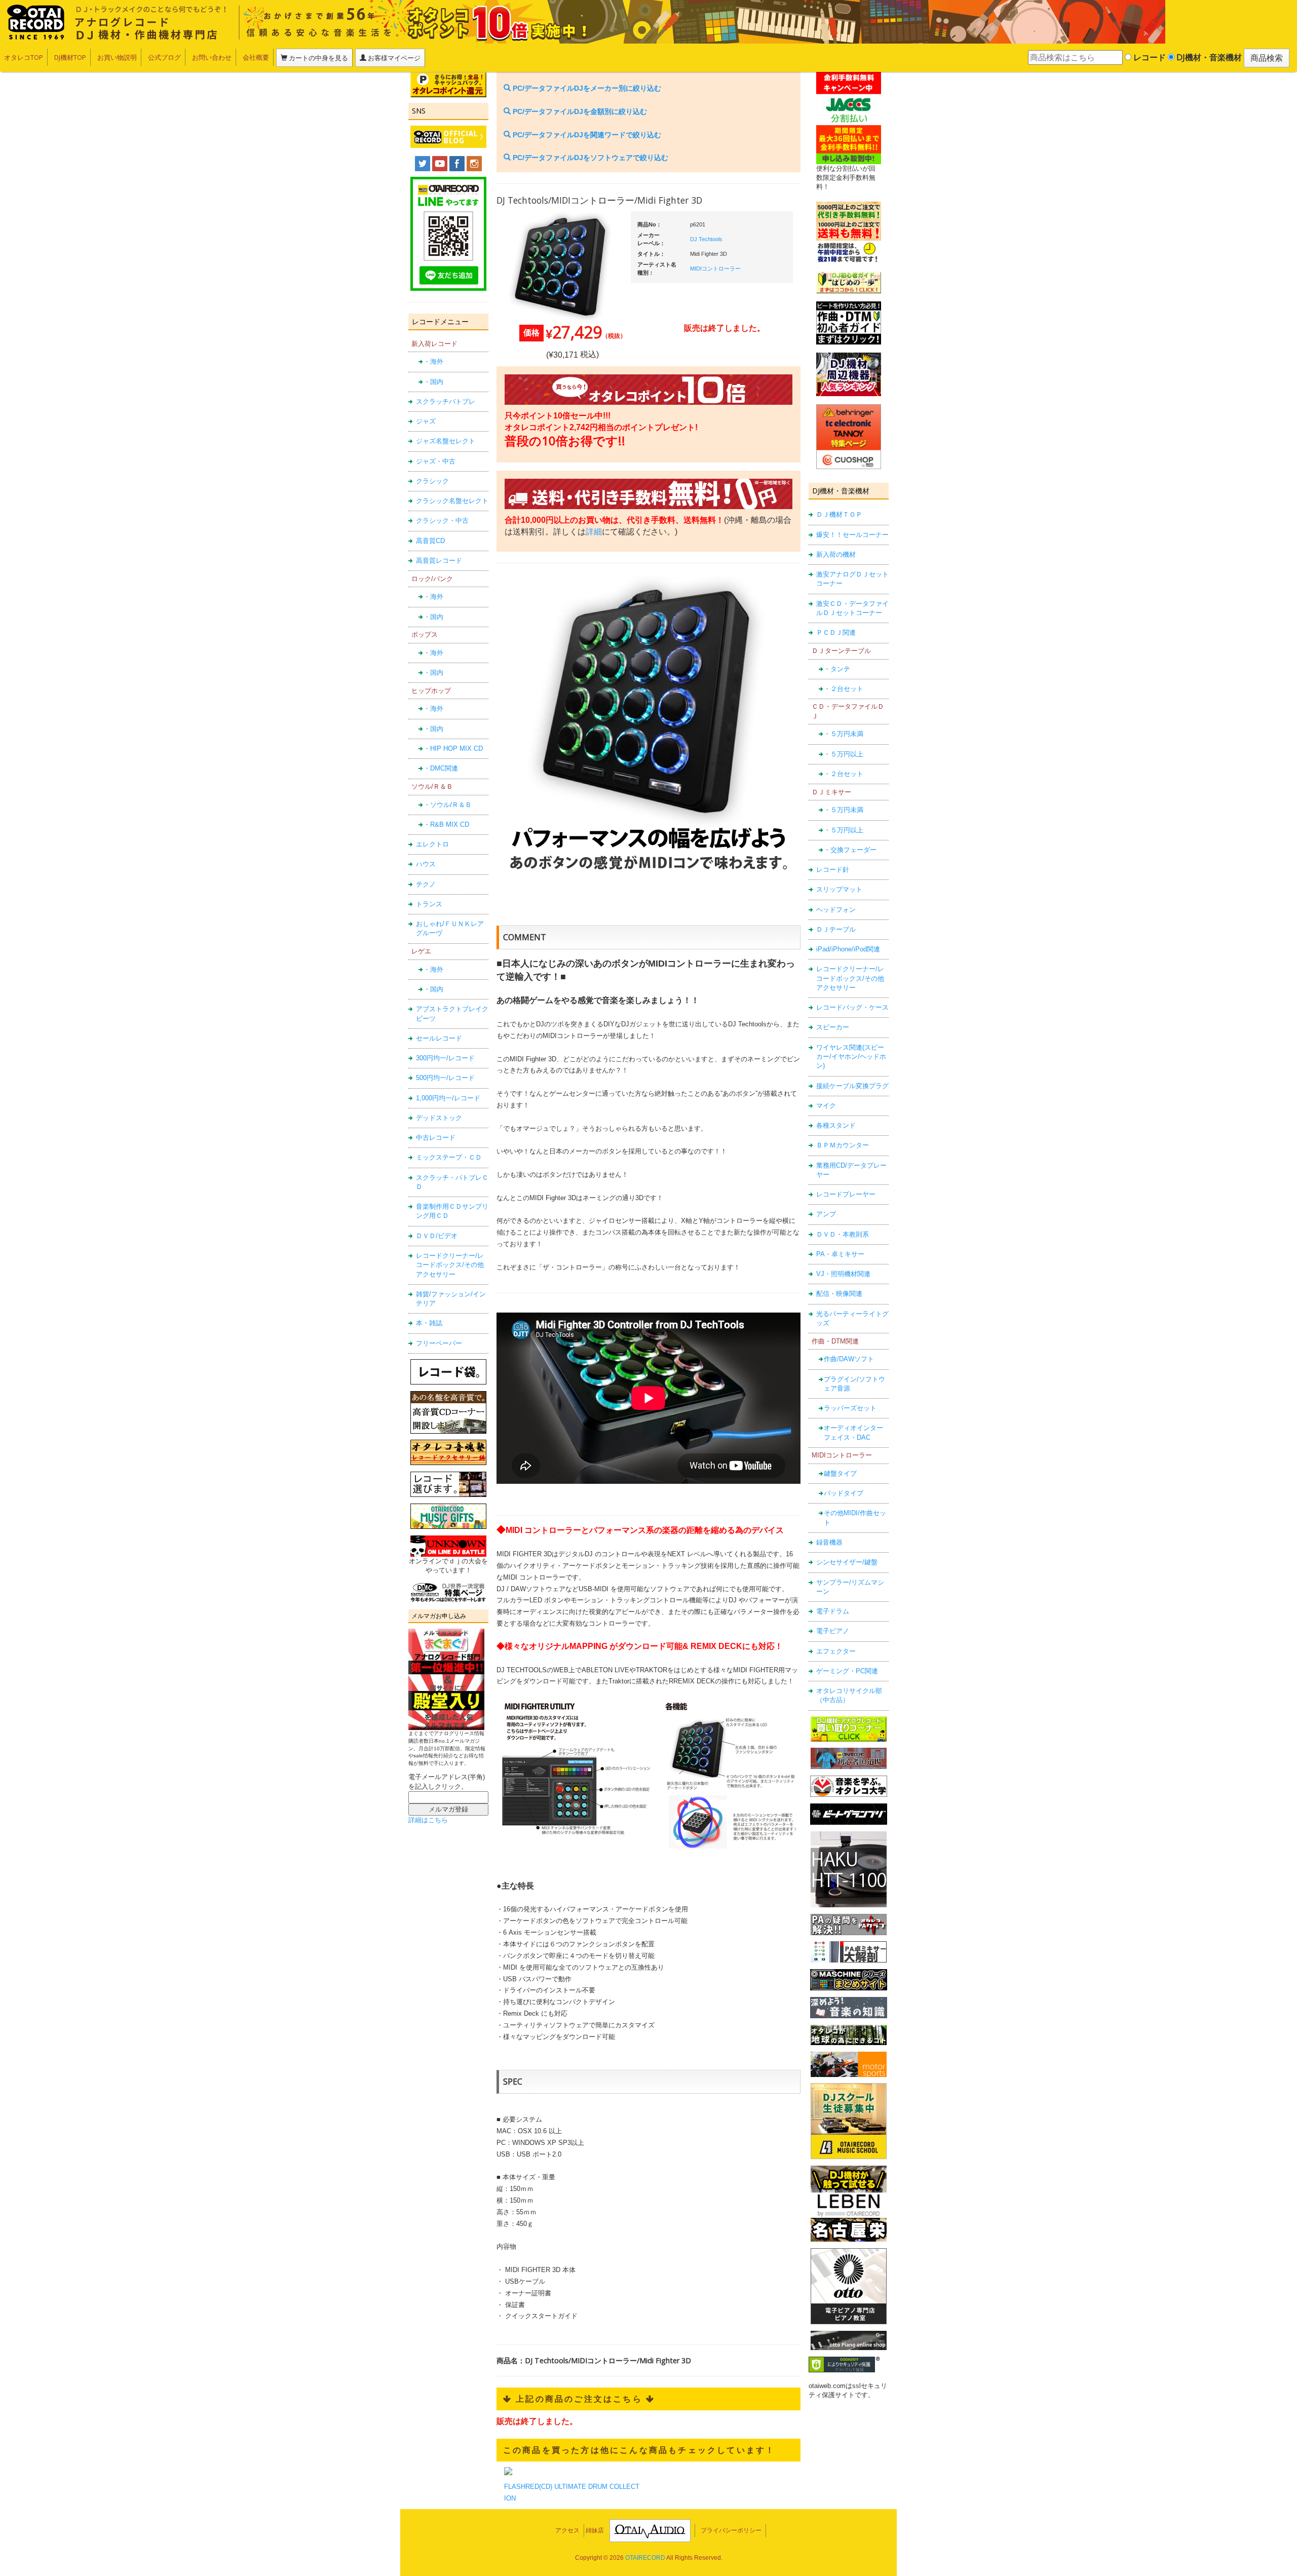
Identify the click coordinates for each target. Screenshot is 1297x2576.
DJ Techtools (706, 239)
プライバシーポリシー (731, 2530)
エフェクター (836, 1651)
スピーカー (833, 1027)
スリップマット (839, 889)
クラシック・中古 (442, 521)
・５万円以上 (844, 754)
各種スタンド (836, 1125)
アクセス (567, 2530)
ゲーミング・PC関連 (847, 1671)
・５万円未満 (844, 734)
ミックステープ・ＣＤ (449, 1157)
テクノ (426, 884)
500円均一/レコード (445, 1078)
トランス (429, 904)
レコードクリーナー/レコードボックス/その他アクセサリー (450, 1265)
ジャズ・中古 (436, 461)
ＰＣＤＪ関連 (836, 632)
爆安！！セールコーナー (852, 535)
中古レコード (436, 1138)
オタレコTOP (24, 57)
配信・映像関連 (839, 1294)
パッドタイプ (844, 1493)
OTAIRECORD (645, 2558)
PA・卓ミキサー (840, 1254)
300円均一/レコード (445, 1058)
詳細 (594, 532)
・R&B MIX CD (446, 824)
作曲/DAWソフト (849, 1359)
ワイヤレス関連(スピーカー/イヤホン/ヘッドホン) (851, 1057)
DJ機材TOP (70, 57)
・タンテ (837, 669)
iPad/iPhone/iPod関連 (848, 949)
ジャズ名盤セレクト (446, 441)
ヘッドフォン (836, 910)
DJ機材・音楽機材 (1208, 57)
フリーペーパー (439, 1343)
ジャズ (426, 421)
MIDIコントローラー (715, 268)
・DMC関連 (441, 768)
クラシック (432, 481)
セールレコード (439, 1038)
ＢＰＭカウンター (843, 1145)
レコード (1149, 57)
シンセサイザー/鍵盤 (847, 1562)
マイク (826, 1106)
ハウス (426, 864)
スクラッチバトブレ (446, 401)
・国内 (433, 382)
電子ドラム (833, 1611)
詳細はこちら (428, 1820)
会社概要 (256, 57)
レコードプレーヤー (846, 1194)
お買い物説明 (117, 57)
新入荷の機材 (836, 554)
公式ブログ (164, 57)
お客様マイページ (393, 58)
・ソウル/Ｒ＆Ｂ (448, 805)
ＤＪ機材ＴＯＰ (839, 514)
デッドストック (439, 1118)
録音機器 (829, 1542)
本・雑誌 (429, 1323)
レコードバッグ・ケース (852, 1007)
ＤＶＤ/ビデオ (437, 1236)
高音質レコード (439, 561)
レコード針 (833, 870)
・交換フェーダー (850, 850)
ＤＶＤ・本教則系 (843, 1234)
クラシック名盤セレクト (452, 501)
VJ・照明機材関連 (843, 1274)
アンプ (826, 1214)
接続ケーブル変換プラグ (852, 1086)
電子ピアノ (833, 1631)
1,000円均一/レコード (448, 1098)
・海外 (433, 361)
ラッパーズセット (850, 1408)
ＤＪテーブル (836, 929)
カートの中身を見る (318, 58)
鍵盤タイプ (840, 1473)
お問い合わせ (212, 57)
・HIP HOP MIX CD (453, 748)
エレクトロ (432, 844)
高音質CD (430, 541)
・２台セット (844, 689)
